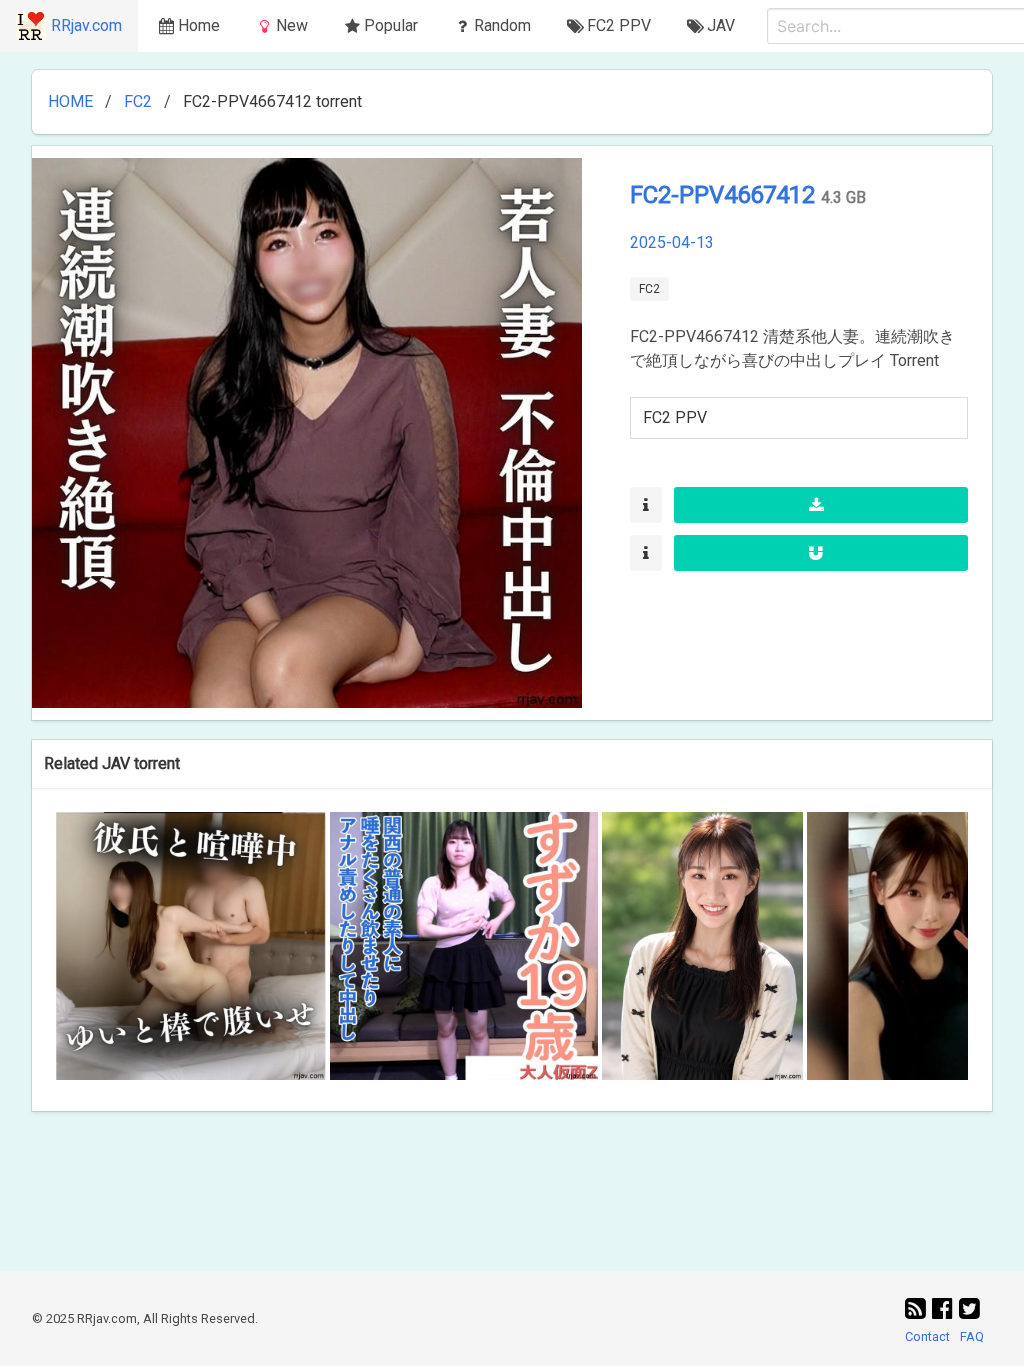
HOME (70, 101)
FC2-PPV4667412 (725, 195)
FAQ (972, 1336)
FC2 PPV (675, 417)
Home (199, 25)
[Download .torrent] (821, 505)
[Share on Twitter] (969, 1309)
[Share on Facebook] (945, 1309)
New (292, 25)
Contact (927, 1336)
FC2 (138, 101)
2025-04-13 (672, 242)
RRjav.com (86, 25)
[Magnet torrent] (821, 553)
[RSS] (918, 1309)
